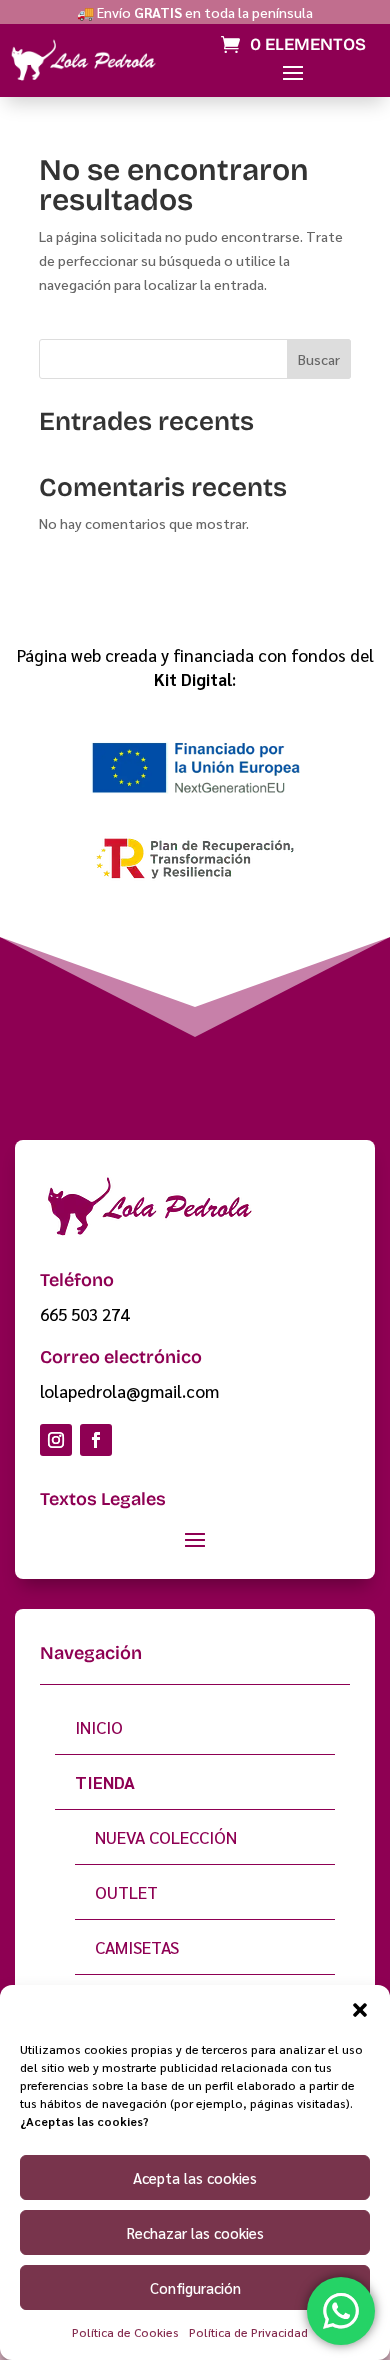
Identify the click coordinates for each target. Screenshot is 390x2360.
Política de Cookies (125, 2332)
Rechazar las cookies (195, 2232)
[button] (360, 2010)
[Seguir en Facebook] (96, 1440)
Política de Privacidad (248, 2332)
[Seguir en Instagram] (56, 1440)
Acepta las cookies (195, 2177)
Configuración (195, 2287)
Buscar (319, 359)
